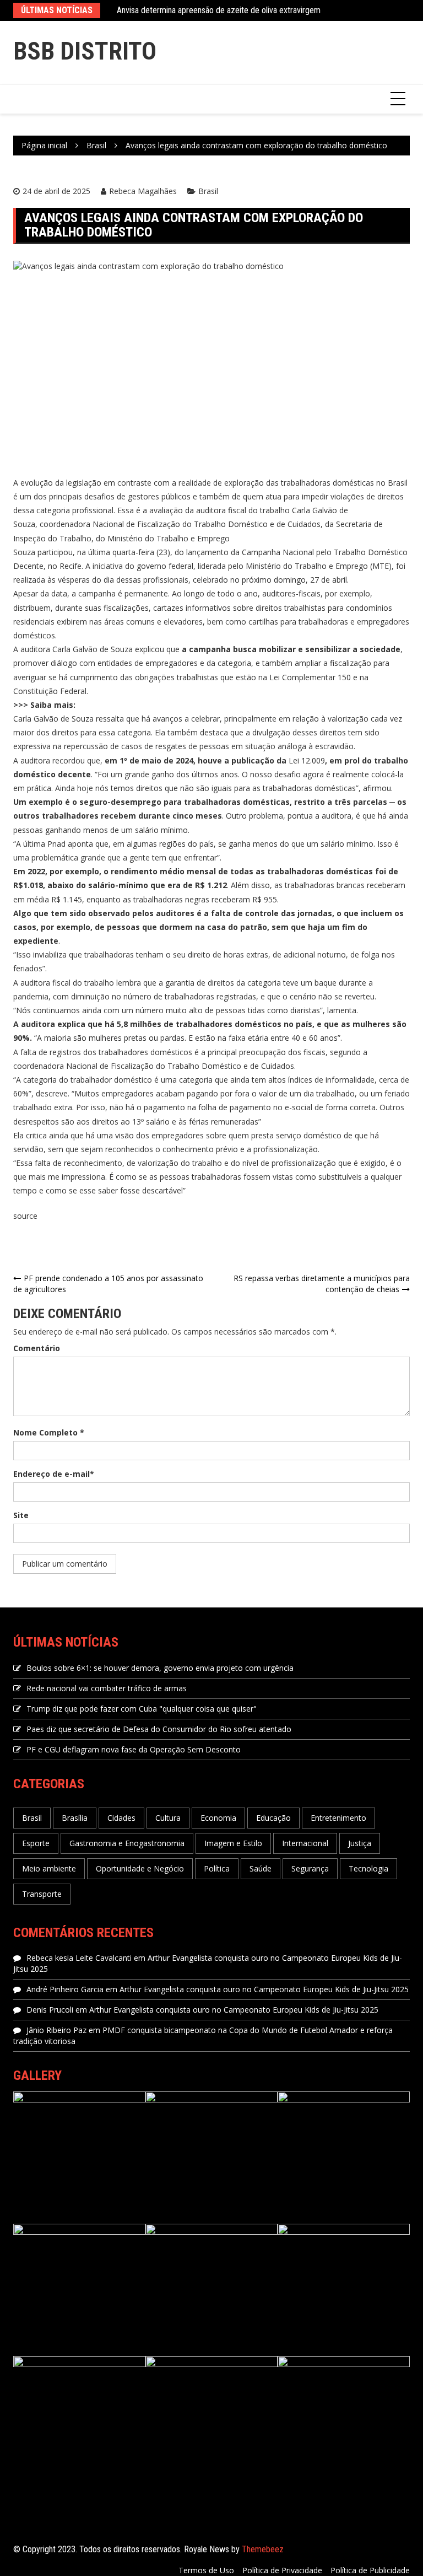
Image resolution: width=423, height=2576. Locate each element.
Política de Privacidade (282, 2570)
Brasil (208, 191)
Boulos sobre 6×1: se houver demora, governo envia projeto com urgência (160, 1668)
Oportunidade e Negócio (140, 1868)
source (25, 1216)
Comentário (37, 1348)
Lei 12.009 (307, 760)
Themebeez (263, 2549)
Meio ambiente (49, 1868)
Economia (218, 1818)
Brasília (75, 1818)
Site (21, 1515)
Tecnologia (368, 1868)
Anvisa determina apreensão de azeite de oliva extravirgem (219, 10)
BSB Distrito (85, 51)
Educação (273, 1818)
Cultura (168, 1818)
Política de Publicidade (370, 2570)
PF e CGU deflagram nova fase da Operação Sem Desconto (134, 1749)
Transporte (42, 1894)
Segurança (310, 1868)
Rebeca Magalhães (143, 191)
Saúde (261, 1868)
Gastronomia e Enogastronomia (127, 1843)
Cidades (121, 1818)
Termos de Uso (206, 2570)
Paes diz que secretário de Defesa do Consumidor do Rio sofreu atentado (159, 1729)
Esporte (36, 1843)
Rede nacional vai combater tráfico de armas (107, 1688)
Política (217, 1868)
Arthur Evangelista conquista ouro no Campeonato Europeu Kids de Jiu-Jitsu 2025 (264, 1989)
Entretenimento (338, 1818)
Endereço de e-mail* (54, 1474)
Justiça (360, 1843)
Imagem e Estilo (233, 1843)
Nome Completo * (49, 1432)
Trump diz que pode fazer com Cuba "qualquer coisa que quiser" (142, 1709)
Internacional (305, 1843)
